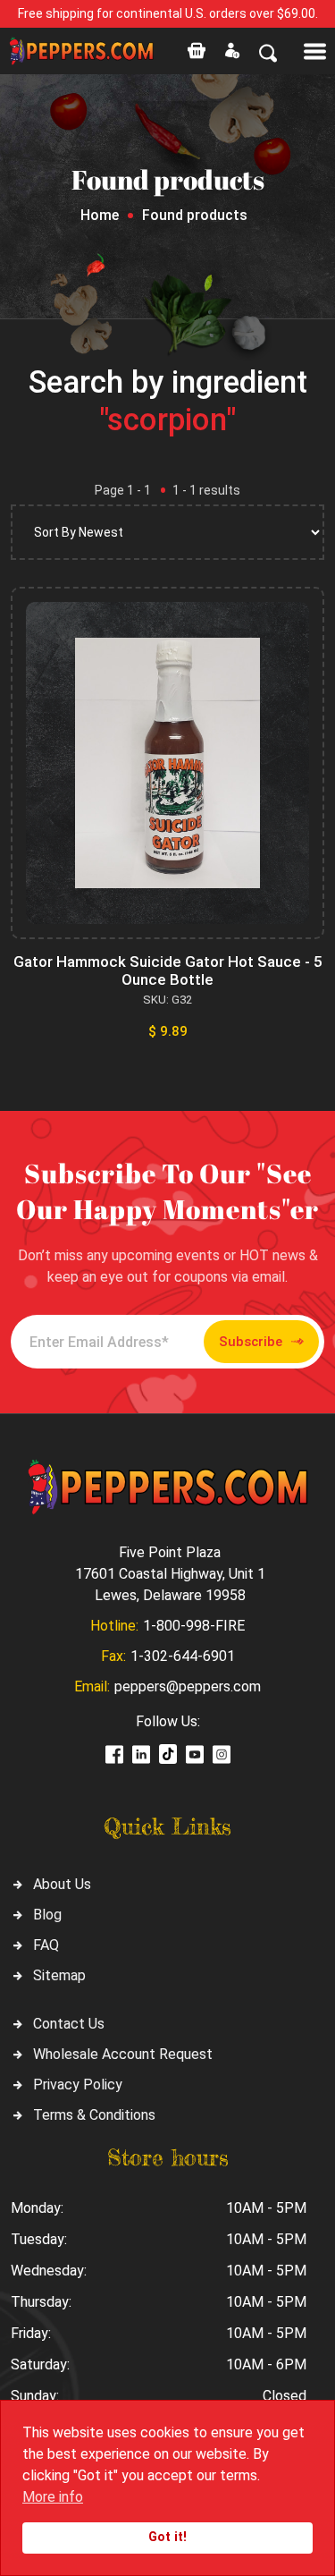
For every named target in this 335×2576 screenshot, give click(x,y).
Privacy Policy (78, 2085)
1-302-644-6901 (183, 1656)
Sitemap (59, 1975)
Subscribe (251, 1342)
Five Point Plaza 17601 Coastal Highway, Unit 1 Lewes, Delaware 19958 (170, 1574)
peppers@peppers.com (188, 1686)
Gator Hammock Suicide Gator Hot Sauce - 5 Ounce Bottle (168, 970)
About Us (62, 1884)
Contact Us (69, 2024)
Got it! (167, 2537)
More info (53, 2497)
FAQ (46, 1945)
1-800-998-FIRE (194, 1626)
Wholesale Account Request (123, 2054)
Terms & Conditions (94, 2115)
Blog (47, 1915)
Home (100, 215)
